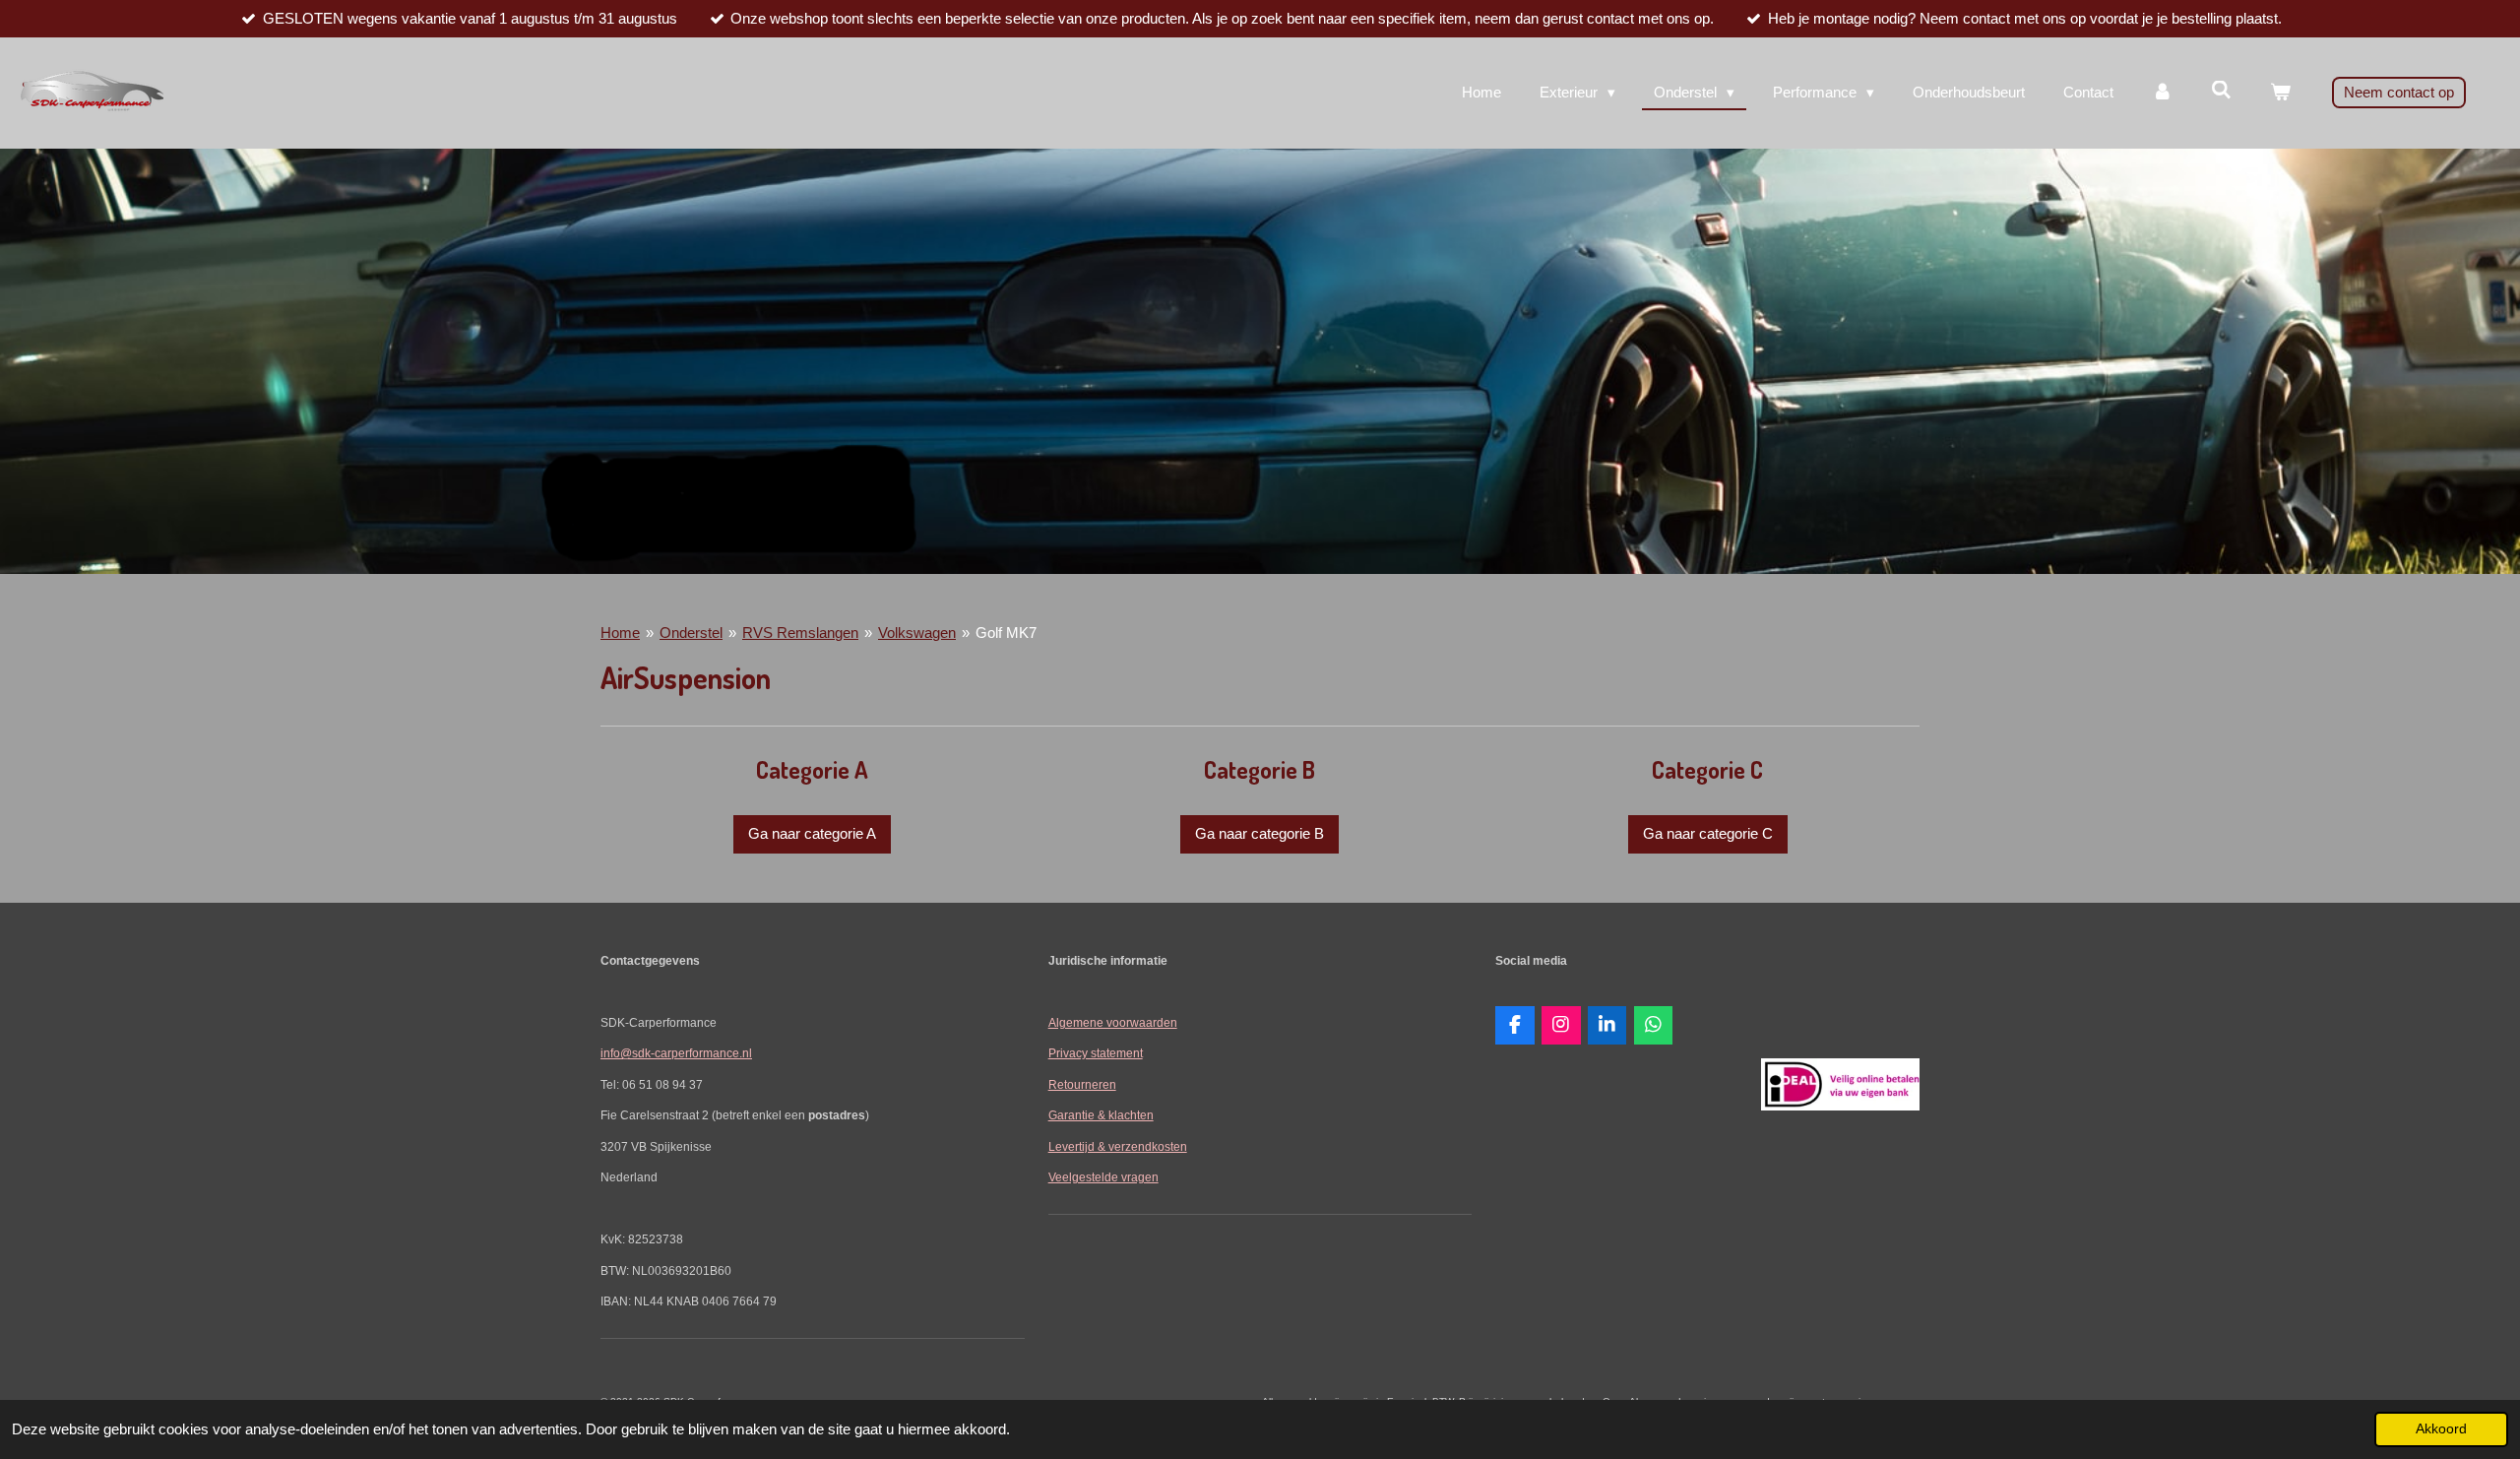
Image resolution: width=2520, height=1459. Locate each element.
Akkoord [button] (2441, 1429)
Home (620, 633)
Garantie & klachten (1101, 1115)
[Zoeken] (2221, 90)
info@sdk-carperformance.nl (676, 1053)
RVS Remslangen (800, 633)
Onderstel (691, 633)
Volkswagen (917, 633)
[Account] (2162, 93)
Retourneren (1082, 1084)
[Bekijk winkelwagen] (2280, 93)
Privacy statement (1096, 1053)
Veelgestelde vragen (1103, 1177)
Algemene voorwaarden (1113, 1022)
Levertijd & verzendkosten (1118, 1146)
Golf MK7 (1006, 633)
